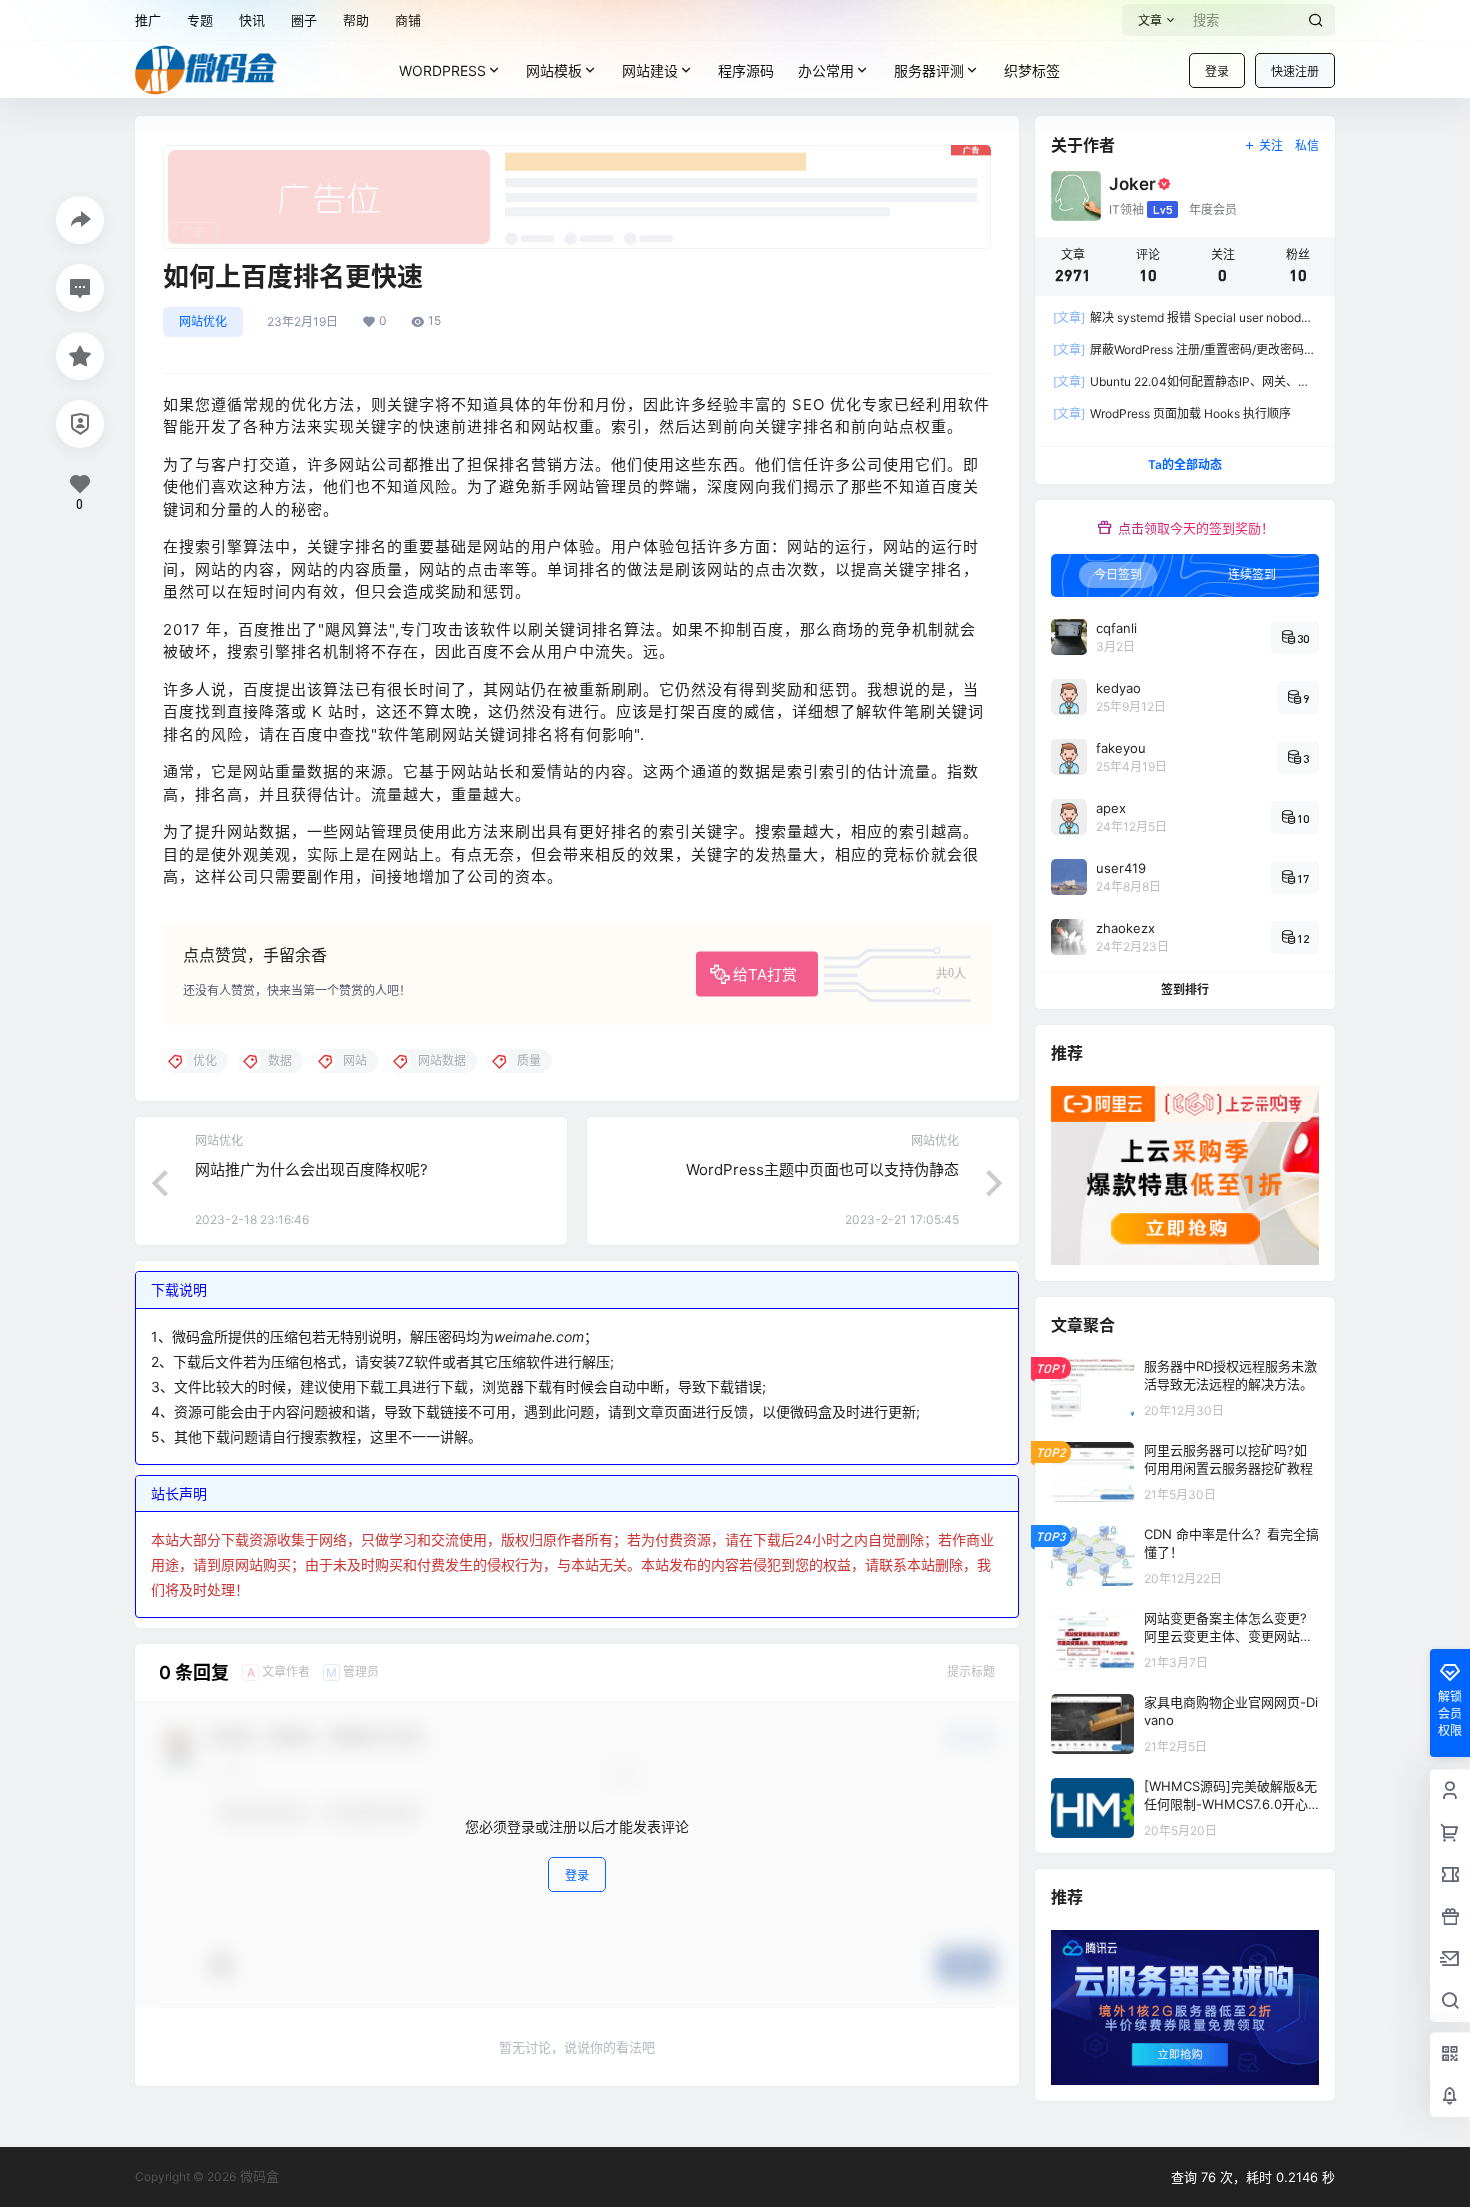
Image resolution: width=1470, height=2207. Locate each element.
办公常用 (826, 70)
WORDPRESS (442, 70)
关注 (1271, 145)
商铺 (408, 20)
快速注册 (1295, 71)
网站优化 (203, 321)
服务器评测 (929, 70)
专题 (200, 20)
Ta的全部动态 (1185, 464)
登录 (1217, 71)
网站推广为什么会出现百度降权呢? (311, 1169)
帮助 (356, 20)
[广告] (577, 155)
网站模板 (554, 70)
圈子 (304, 20)
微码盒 (257, 2176)
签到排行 (1185, 989)
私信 (1307, 145)
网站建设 (650, 70)
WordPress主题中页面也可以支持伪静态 (822, 1169)
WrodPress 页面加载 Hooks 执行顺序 (1172, 413)
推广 (148, 20)
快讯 (252, 20)
